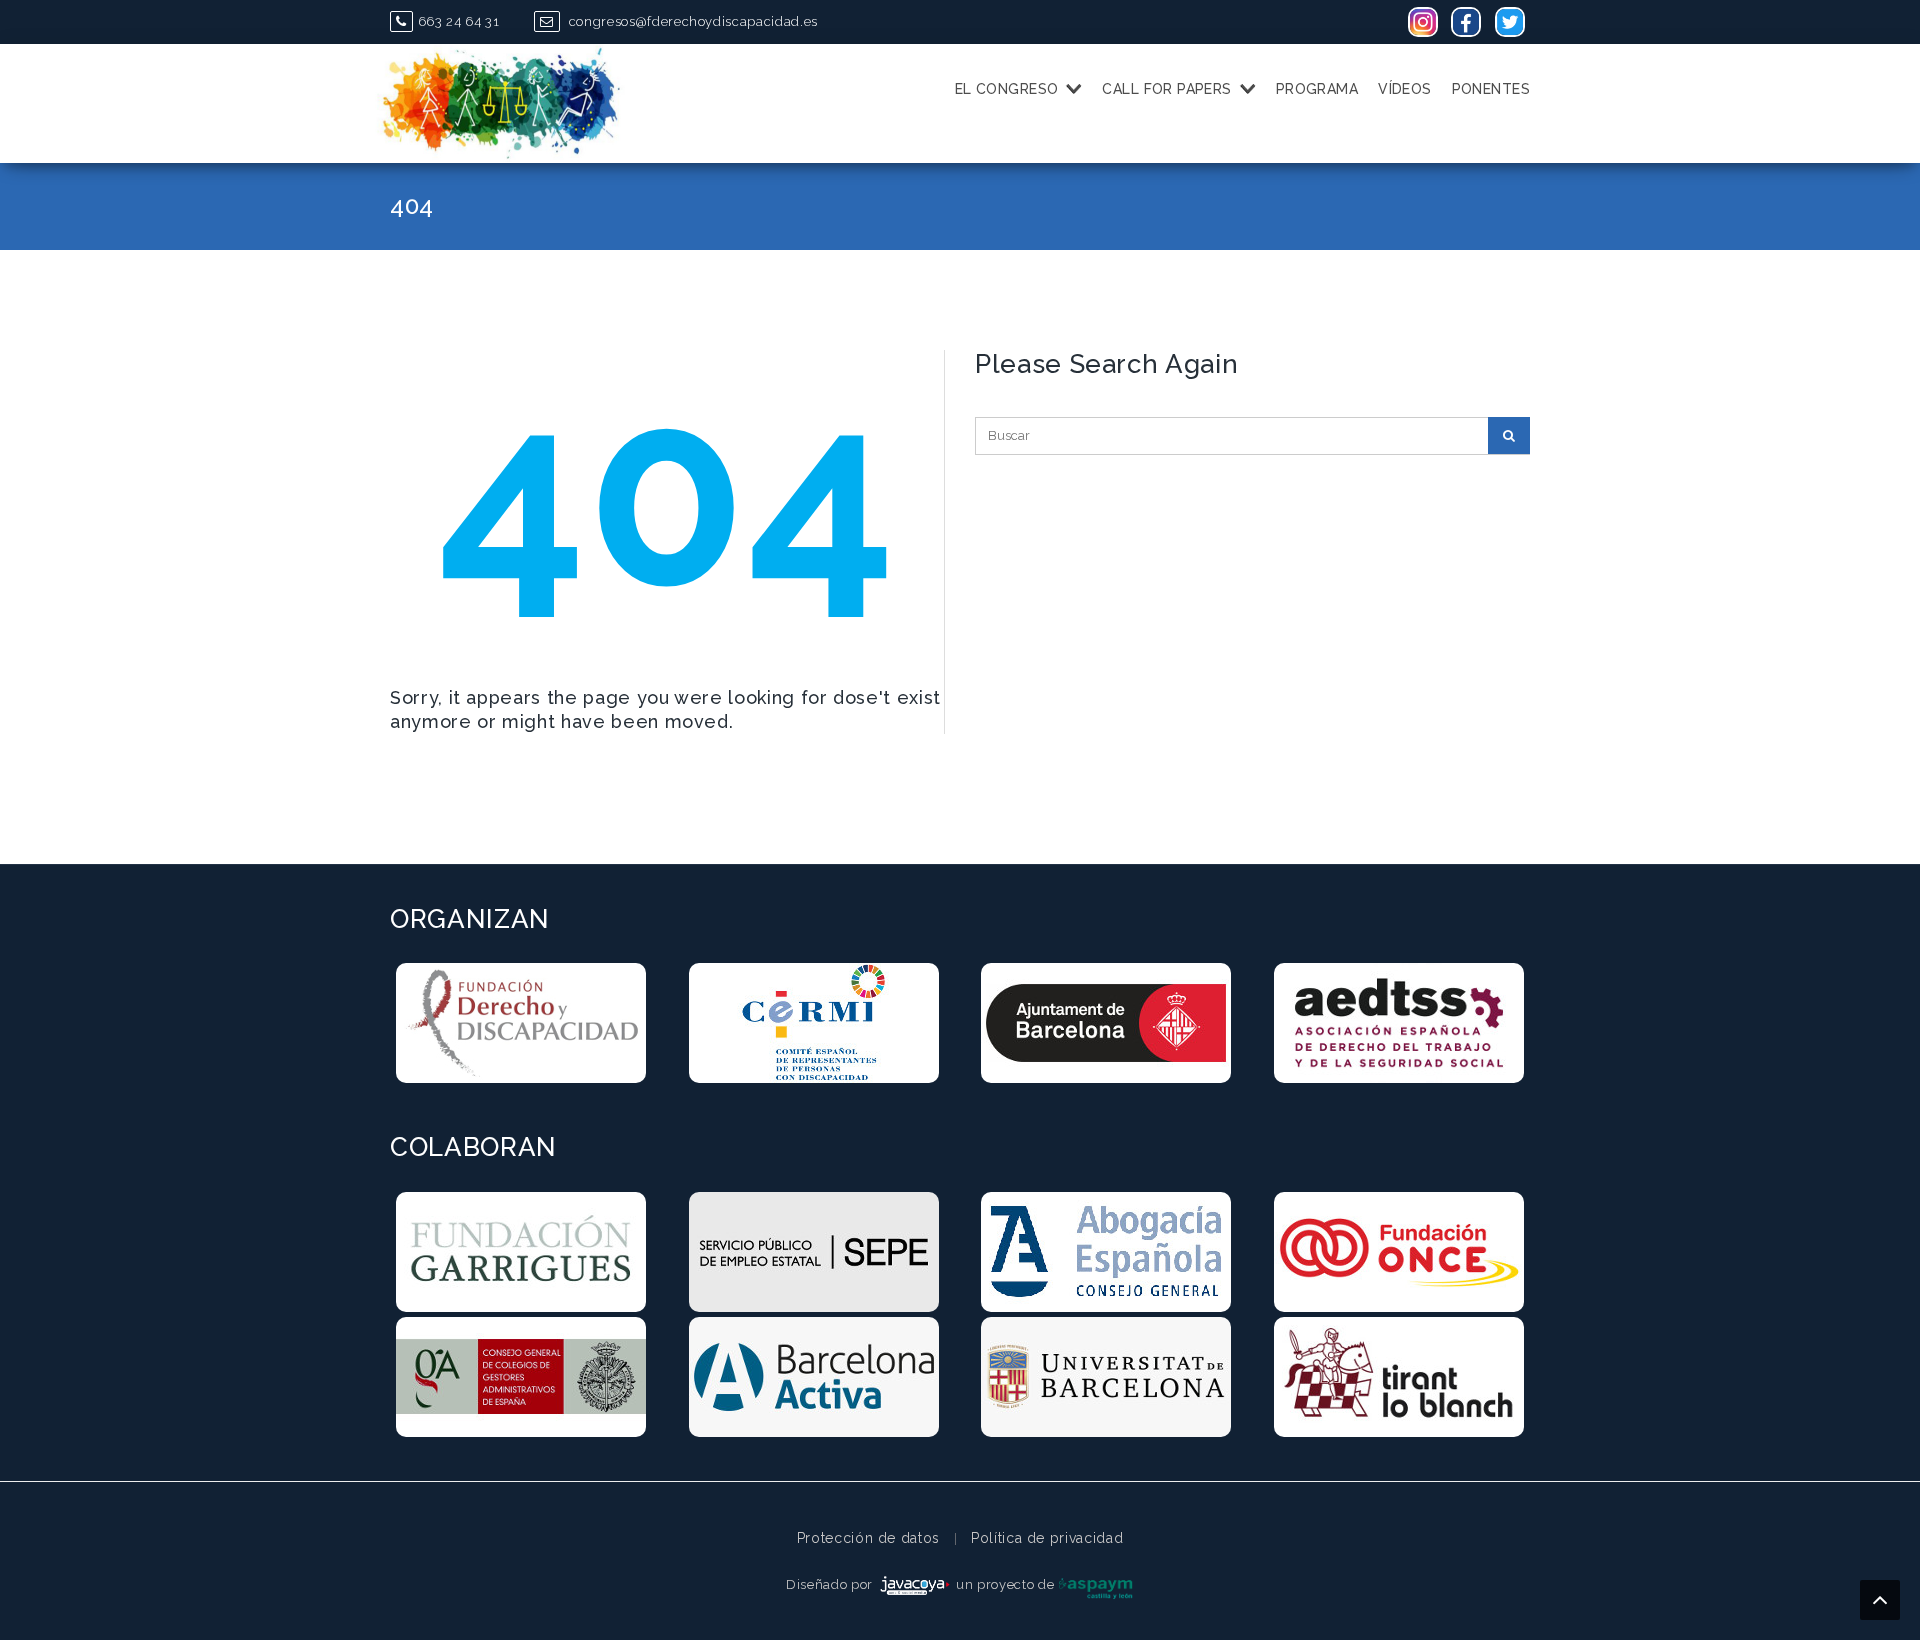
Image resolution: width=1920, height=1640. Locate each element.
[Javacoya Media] (915, 1584)
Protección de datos (868, 1538)
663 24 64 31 (458, 21)
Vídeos (1405, 89)
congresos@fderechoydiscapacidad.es (691, 21)
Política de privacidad (1047, 1538)
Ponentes (1491, 89)
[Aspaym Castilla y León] (1096, 1584)
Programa (1317, 89)
